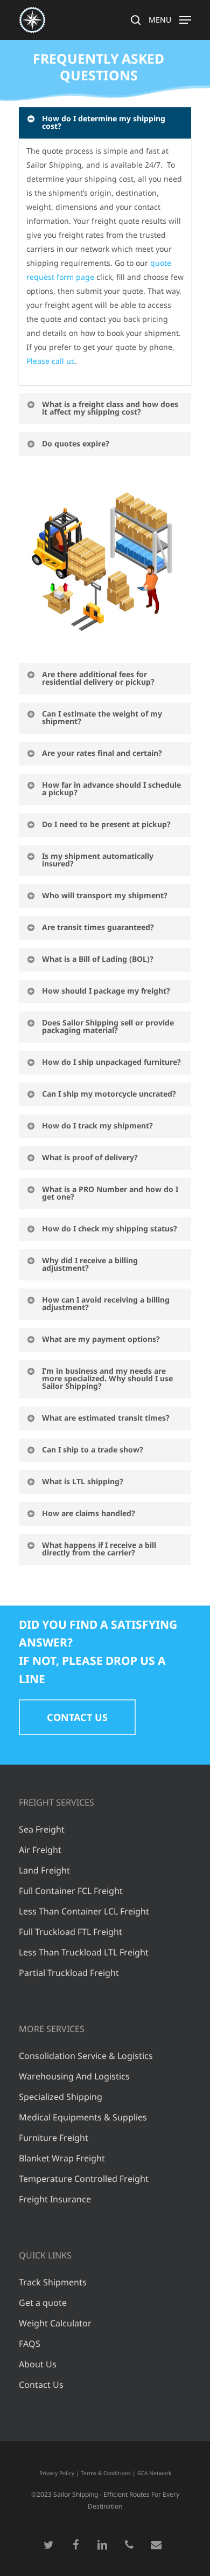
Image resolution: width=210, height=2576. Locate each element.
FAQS (30, 2344)
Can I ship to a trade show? (93, 1449)
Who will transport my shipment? (105, 895)
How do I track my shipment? (97, 1125)
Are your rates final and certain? (102, 753)
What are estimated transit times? (106, 1418)
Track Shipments (53, 2282)
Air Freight (40, 1850)
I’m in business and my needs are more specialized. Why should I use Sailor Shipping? (107, 1378)
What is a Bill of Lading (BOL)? (98, 959)
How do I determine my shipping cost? (104, 122)
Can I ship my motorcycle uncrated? (109, 1094)
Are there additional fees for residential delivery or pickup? (98, 678)
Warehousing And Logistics (74, 2076)
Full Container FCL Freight (71, 1891)
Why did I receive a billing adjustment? (90, 1264)
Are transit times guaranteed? (98, 927)
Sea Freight (42, 1829)
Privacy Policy (57, 2473)
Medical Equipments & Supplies (83, 2117)
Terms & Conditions (106, 2473)
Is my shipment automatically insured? (98, 860)
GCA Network (154, 2473)
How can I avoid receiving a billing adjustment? (106, 1303)
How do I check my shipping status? (110, 1228)
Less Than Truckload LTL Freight (84, 1952)
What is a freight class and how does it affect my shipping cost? (110, 408)
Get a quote (43, 2303)
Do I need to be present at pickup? (106, 824)
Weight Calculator (55, 2323)
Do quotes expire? (76, 443)
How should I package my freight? (106, 991)
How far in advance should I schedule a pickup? (111, 788)
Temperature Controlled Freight (84, 2179)
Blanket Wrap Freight (62, 2158)
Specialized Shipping (61, 2097)
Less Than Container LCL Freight (84, 1911)
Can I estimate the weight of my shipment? (102, 717)
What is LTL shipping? (83, 1481)
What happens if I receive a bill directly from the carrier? (99, 1549)
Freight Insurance (55, 2199)
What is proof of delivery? (90, 1157)
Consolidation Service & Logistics (86, 2056)
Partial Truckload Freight (69, 1973)
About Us (38, 2364)
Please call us (51, 361)
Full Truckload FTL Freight (71, 1932)
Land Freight (44, 1870)
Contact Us (41, 2385)
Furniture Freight (54, 2138)
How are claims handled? (89, 1513)
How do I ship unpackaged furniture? (111, 1062)
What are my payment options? (101, 1339)
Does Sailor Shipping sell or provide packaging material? (108, 1026)
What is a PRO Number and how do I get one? (110, 1193)
